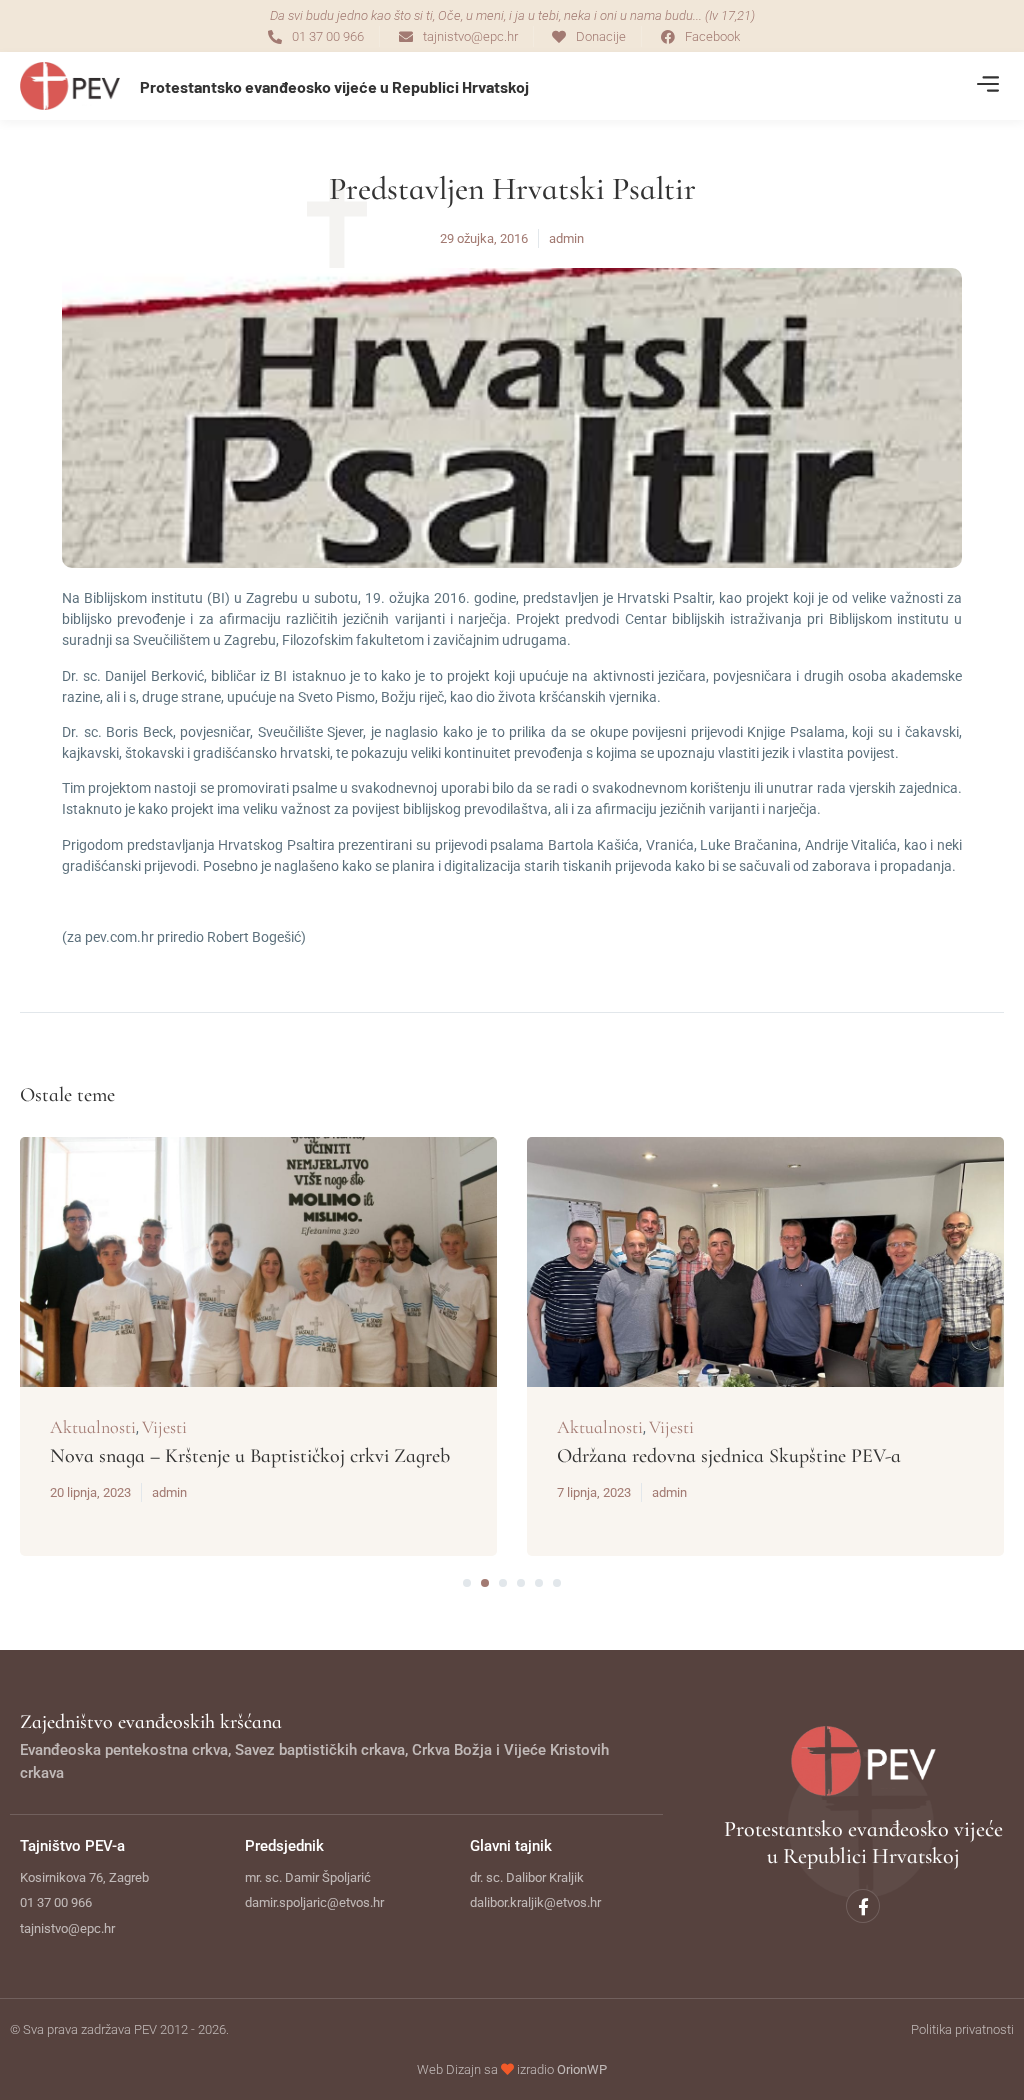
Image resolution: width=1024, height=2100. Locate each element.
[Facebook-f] (863, 1906)
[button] (987, 86)
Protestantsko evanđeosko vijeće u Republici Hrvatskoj (334, 86)
